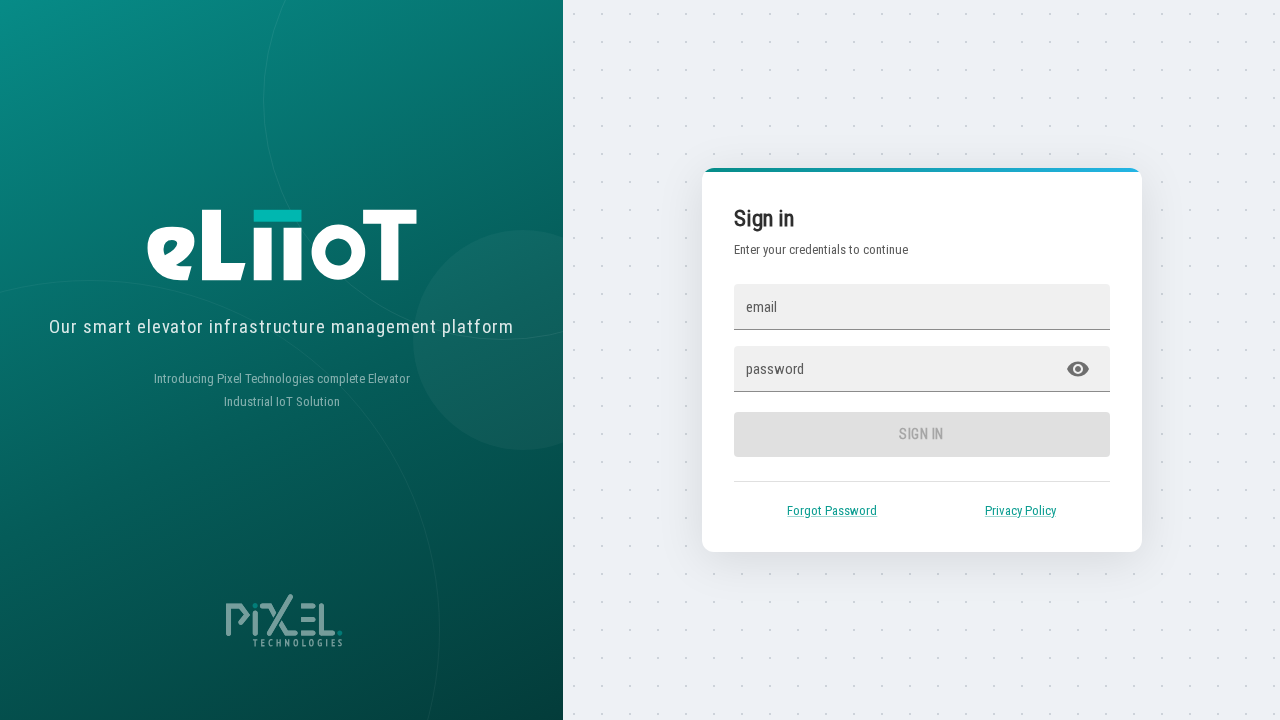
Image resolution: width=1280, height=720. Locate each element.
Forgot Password (832, 510)
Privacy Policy (1020, 510)
